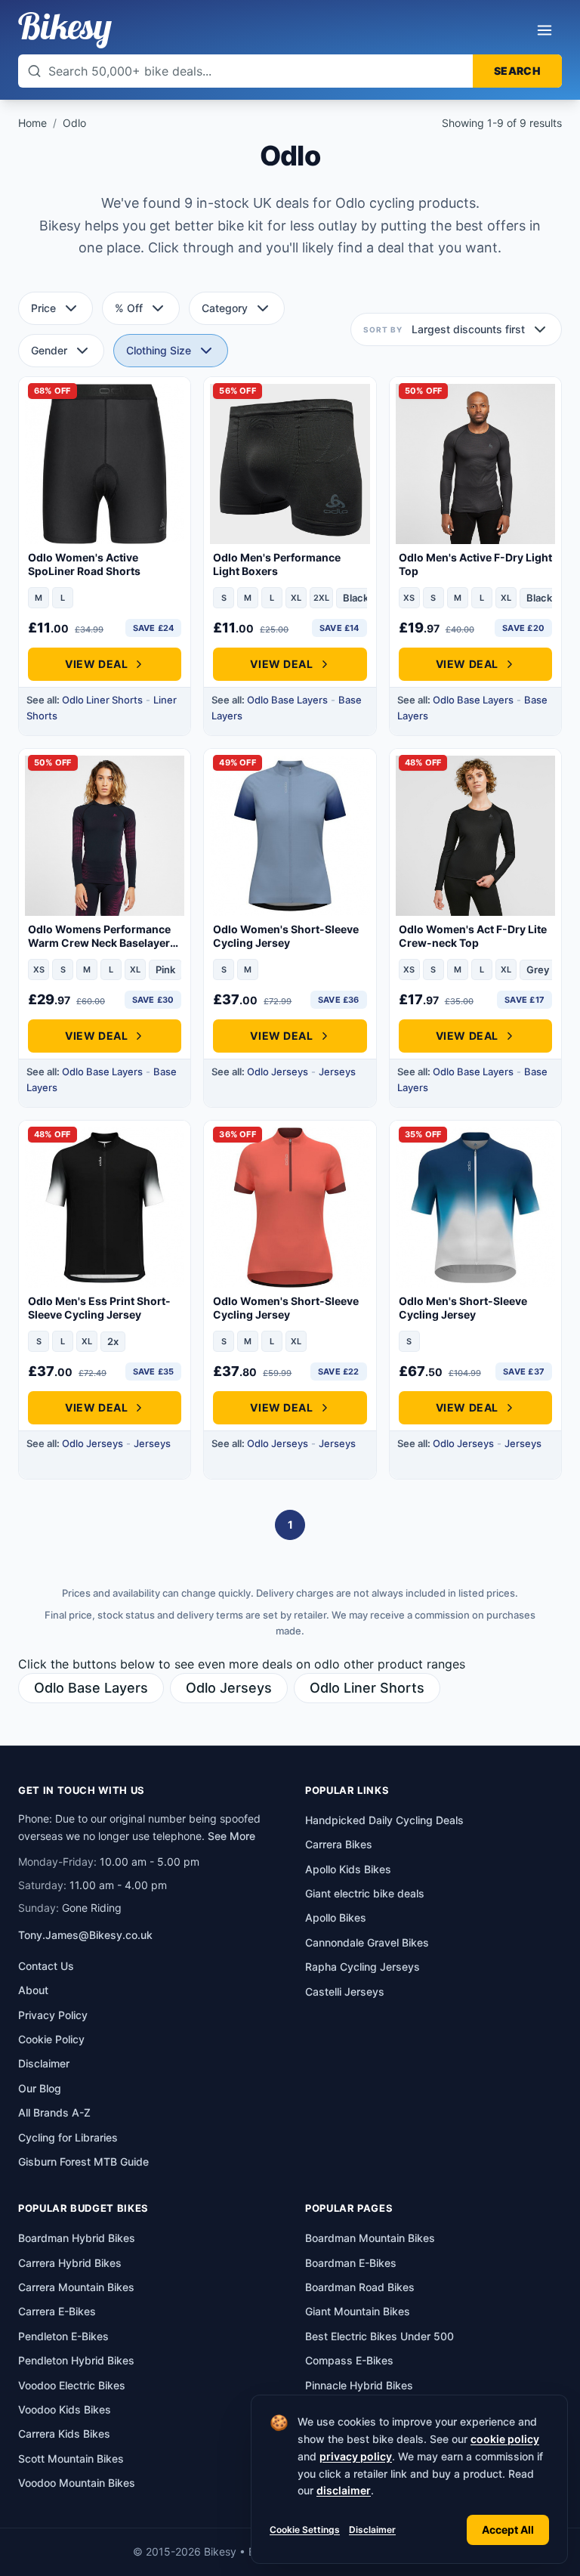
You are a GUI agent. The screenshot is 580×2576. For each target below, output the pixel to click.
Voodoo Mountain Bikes (77, 2483)
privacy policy (356, 2456)
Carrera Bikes (339, 1844)
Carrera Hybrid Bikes (70, 2263)
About (33, 1990)
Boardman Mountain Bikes (370, 2238)
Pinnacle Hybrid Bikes (359, 2385)
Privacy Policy (53, 2015)
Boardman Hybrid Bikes (77, 2238)
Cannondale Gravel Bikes (367, 1942)
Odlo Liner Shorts (102, 700)
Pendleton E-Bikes (63, 2336)
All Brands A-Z (54, 2112)
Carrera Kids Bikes (64, 2434)
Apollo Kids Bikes (348, 1869)
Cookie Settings (305, 2530)
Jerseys (337, 1072)
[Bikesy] (65, 30)
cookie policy (505, 2439)
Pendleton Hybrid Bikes (76, 2360)
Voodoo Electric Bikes (72, 2385)
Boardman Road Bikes (360, 2287)
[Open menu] (545, 30)
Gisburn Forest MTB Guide (83, 2162)
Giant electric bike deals (365, 1893)
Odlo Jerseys (278, 1072)
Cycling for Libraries (68, 2137)
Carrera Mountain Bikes (76, 2287)
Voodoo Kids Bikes (65, 2409)
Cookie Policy (51, 2039)
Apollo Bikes (336, 1917)
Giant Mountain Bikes (358, 2311)
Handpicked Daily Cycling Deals (384, 1820)
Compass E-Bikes (349, 2360)
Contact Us (46, 1966)
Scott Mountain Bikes (71, 2458)
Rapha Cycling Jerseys (362, 1967)
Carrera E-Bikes (57, 2311)
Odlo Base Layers (287, 700)
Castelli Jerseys (345, 1992)
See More (231, 1836)
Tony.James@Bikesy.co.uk (85, 1935)
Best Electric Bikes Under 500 (379, 2336)
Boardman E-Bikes (351, 2263)
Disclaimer (372, 2530)
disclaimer (344, 2490)
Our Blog (40, 2088)
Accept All (508, 2530)
